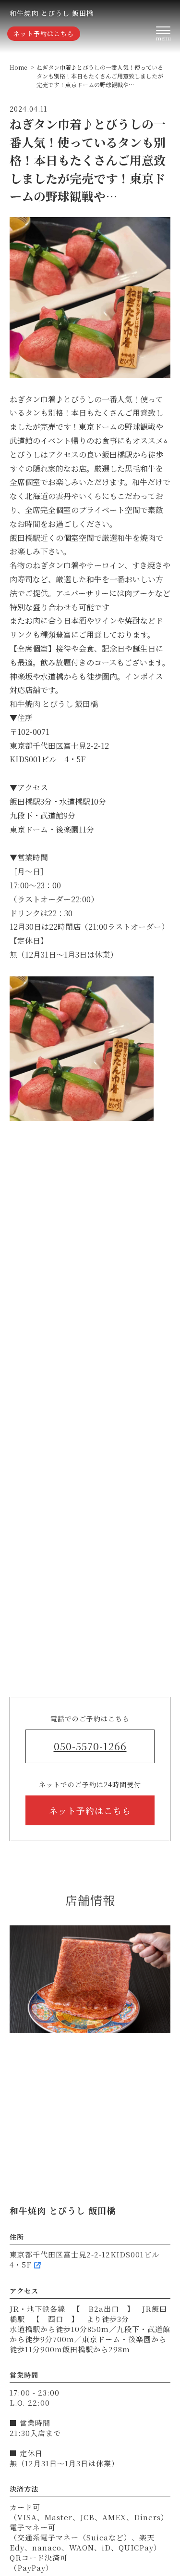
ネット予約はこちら (44, 33)
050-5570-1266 (90, 1746)
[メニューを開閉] (163, 34)
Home (18, 67)
